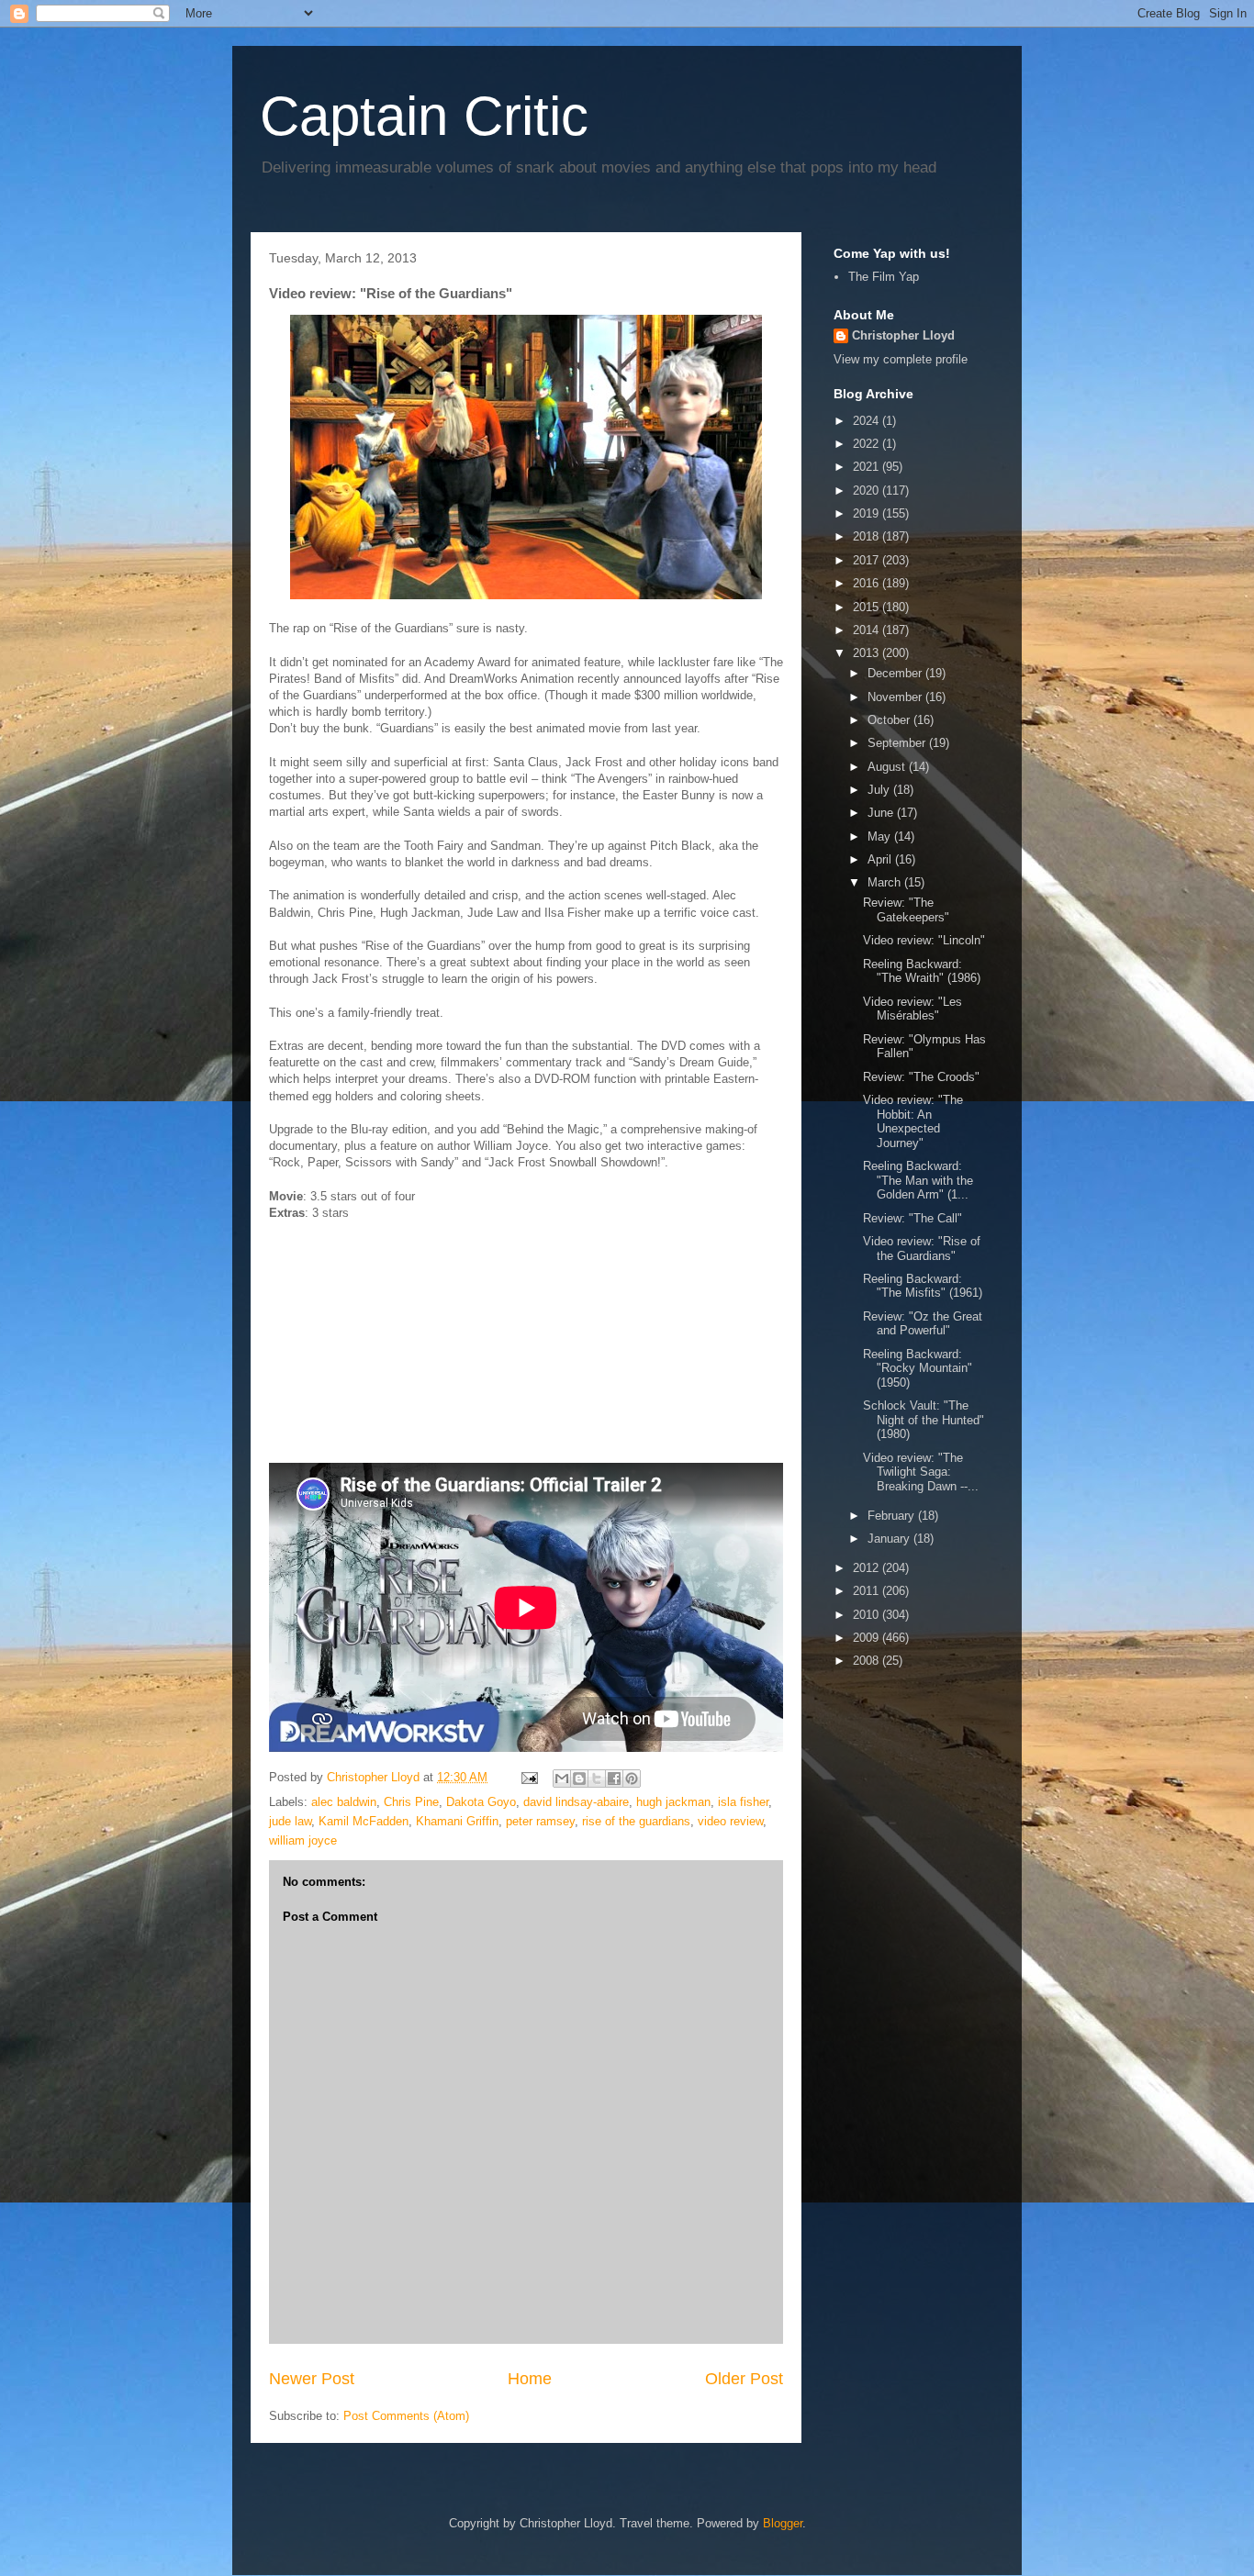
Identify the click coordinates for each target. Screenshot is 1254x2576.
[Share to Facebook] (614, 1779)
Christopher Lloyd (903, 335)
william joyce (303, 1840)
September (898, 743)
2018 (868, 536)
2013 (868, 653)
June (882, 813)
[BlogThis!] (579, 1779)
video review (730, 1821)
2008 (868, 1661)
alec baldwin (344, 1802)
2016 (868, 583)
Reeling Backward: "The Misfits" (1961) (923, 1286)
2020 (868, 491)
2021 (868, 467)
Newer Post (312, 2379)
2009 (868, 1638)
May (881, 836)
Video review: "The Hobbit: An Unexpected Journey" (913, 1121)
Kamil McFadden (364, 1821)
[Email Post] (528, 1777)
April (881, 859)
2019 (868, 513)
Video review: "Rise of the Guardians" (922, 1249)
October (890, 720)
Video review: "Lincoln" (924, 940)
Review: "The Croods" (921, 1077)
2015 (868, 607)
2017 (868, 560)
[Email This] (562, 1779)
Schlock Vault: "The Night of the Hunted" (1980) (924, 1420)
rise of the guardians (636, 1821)
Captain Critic (424, 116)
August (888, 767)
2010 (868, 1615)
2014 (868, 630)
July (880, 790)
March (886, 882)
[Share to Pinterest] (632, 1779)
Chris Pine (411, 1802)
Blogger (783, 2523)
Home (530, 2379)
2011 (868, 1591)
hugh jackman (673, 1802)
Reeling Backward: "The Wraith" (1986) (922, 971)
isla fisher (743, 1802)
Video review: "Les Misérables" (913, 1009)
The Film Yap (884, 277)
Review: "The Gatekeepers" (906, 910)
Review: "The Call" (913, 1218)
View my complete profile (901, 359)
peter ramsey (540, 1821)
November (896, 697)
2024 (868, 421)
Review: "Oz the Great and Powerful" (923, 1324)
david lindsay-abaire (576, 1802)
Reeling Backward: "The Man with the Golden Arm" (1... (918, 1180)
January (890, 1539)
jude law (290, 1821)
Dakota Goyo (481, 1802)
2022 (868, 444)
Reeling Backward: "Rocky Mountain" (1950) (918, 1368)
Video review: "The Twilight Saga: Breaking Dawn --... (921, 1472)
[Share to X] (597, 1779)
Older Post (744, 2379)
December (896, 673)
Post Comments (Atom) (406, 2416)
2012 (868, 1568)
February (893, 1516)
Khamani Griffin (457, 1821)
